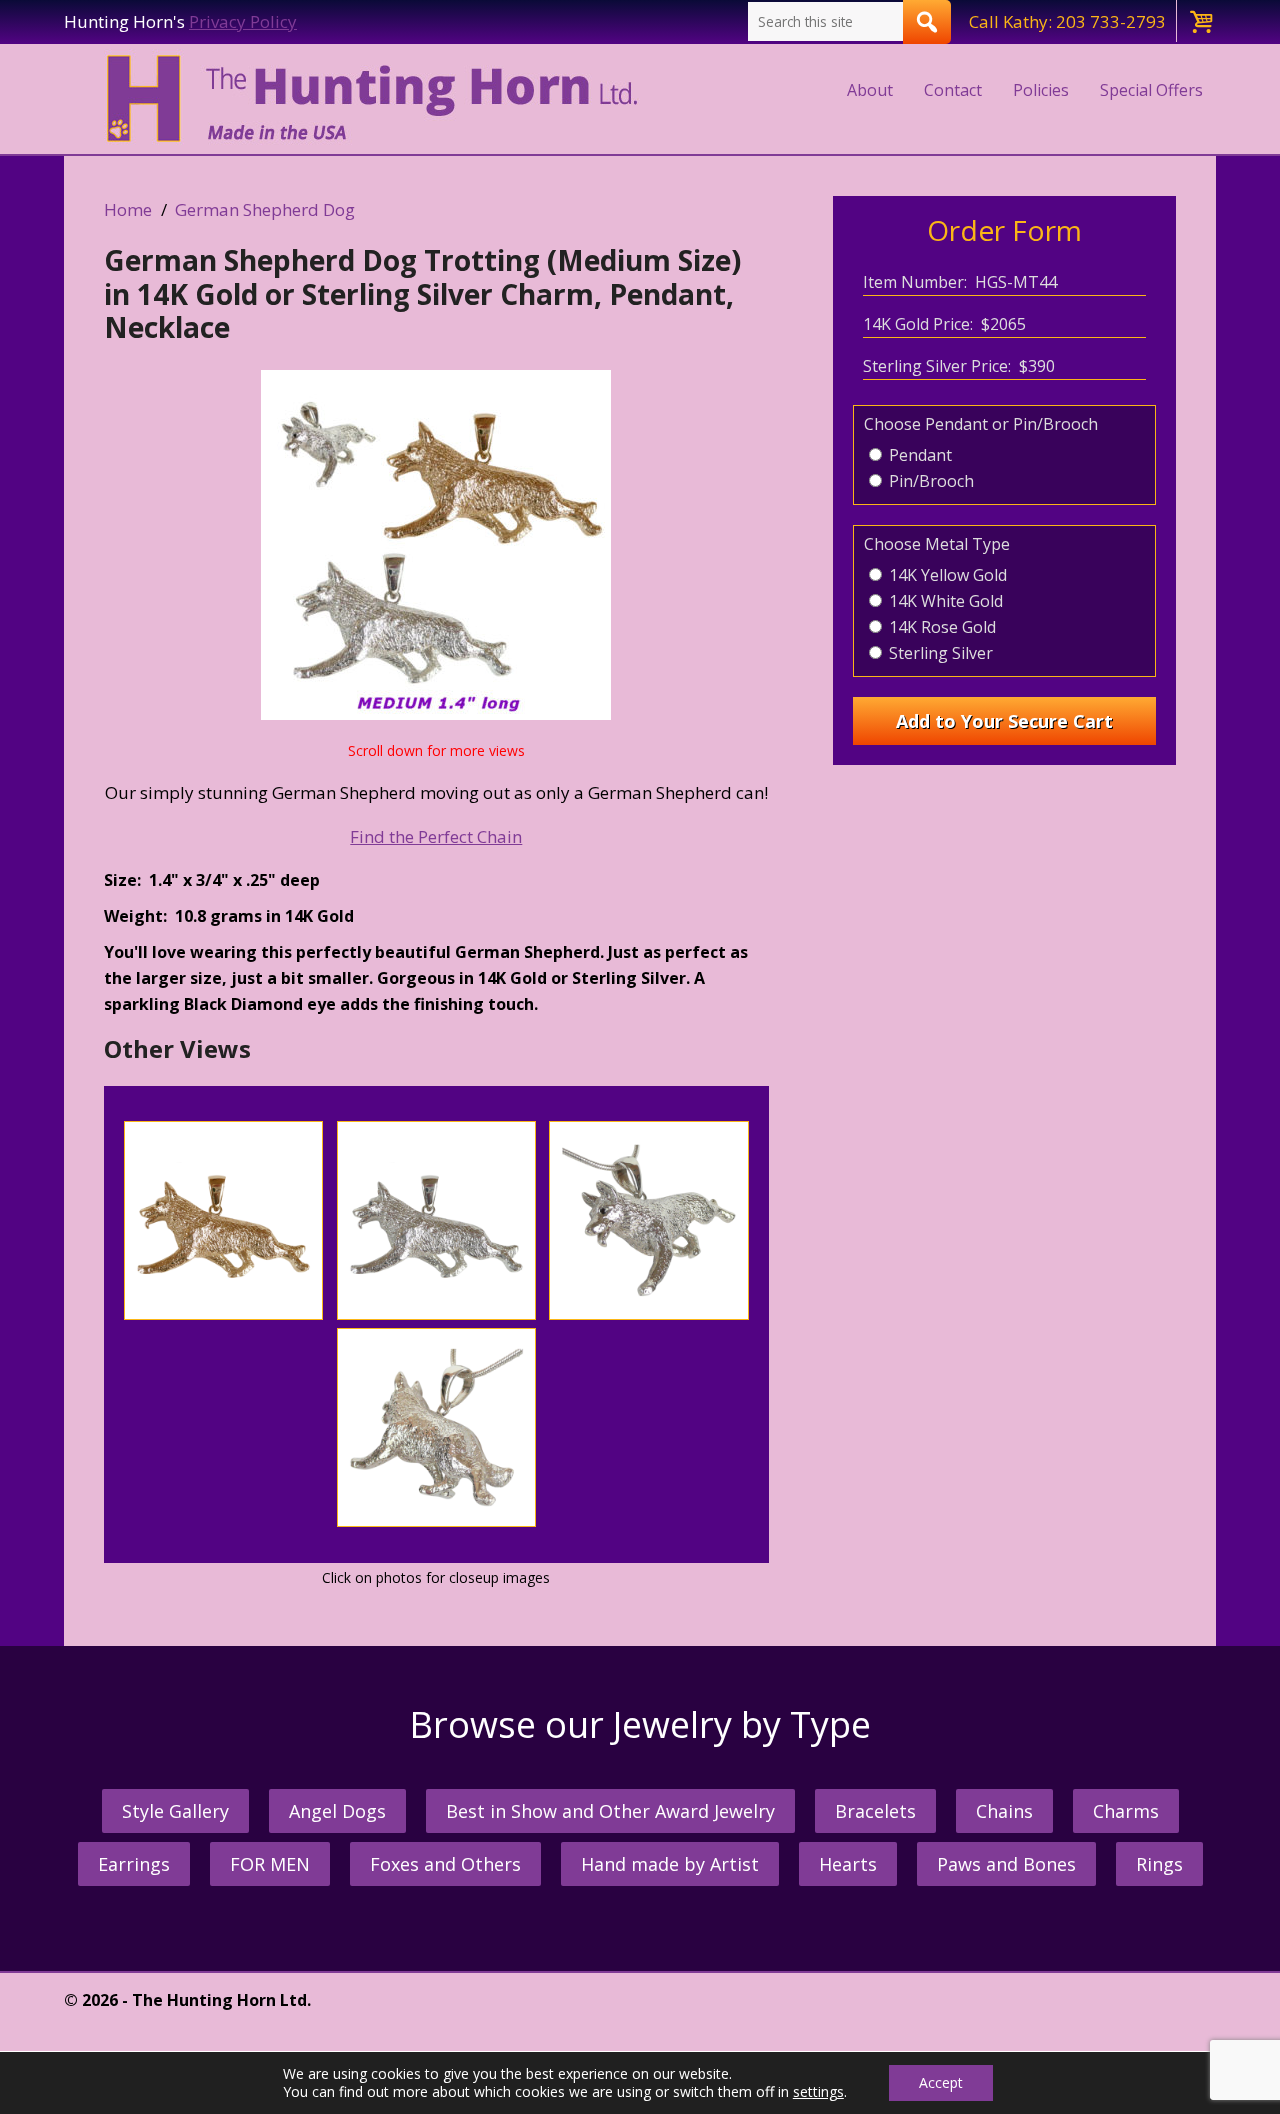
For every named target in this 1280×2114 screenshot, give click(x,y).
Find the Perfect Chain (436, 836)
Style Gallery (175, 1811)
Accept (941, 2082)
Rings (1159, 1864)
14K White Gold (944, 601)
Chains (1004, 1811)
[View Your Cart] (1200, 21)
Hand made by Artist (670, 1864)
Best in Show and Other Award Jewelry (610, 1811)
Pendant (918, 455)
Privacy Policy (243, 21)
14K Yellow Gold (946, 575)
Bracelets (875, 1811)
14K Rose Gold (940, 627)
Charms (1126, 1811)
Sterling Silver (939, 653)
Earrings (134, 1864)
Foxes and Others (445, 1864)
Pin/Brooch (929, 481)
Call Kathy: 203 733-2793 (1067, 21)
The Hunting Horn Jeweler (376, 99)
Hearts (848, 1864)
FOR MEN (270, 1864)
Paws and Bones (1006, 1864)
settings (818, 2092)
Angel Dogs (337, 1811)
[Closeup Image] (223, 1313)
